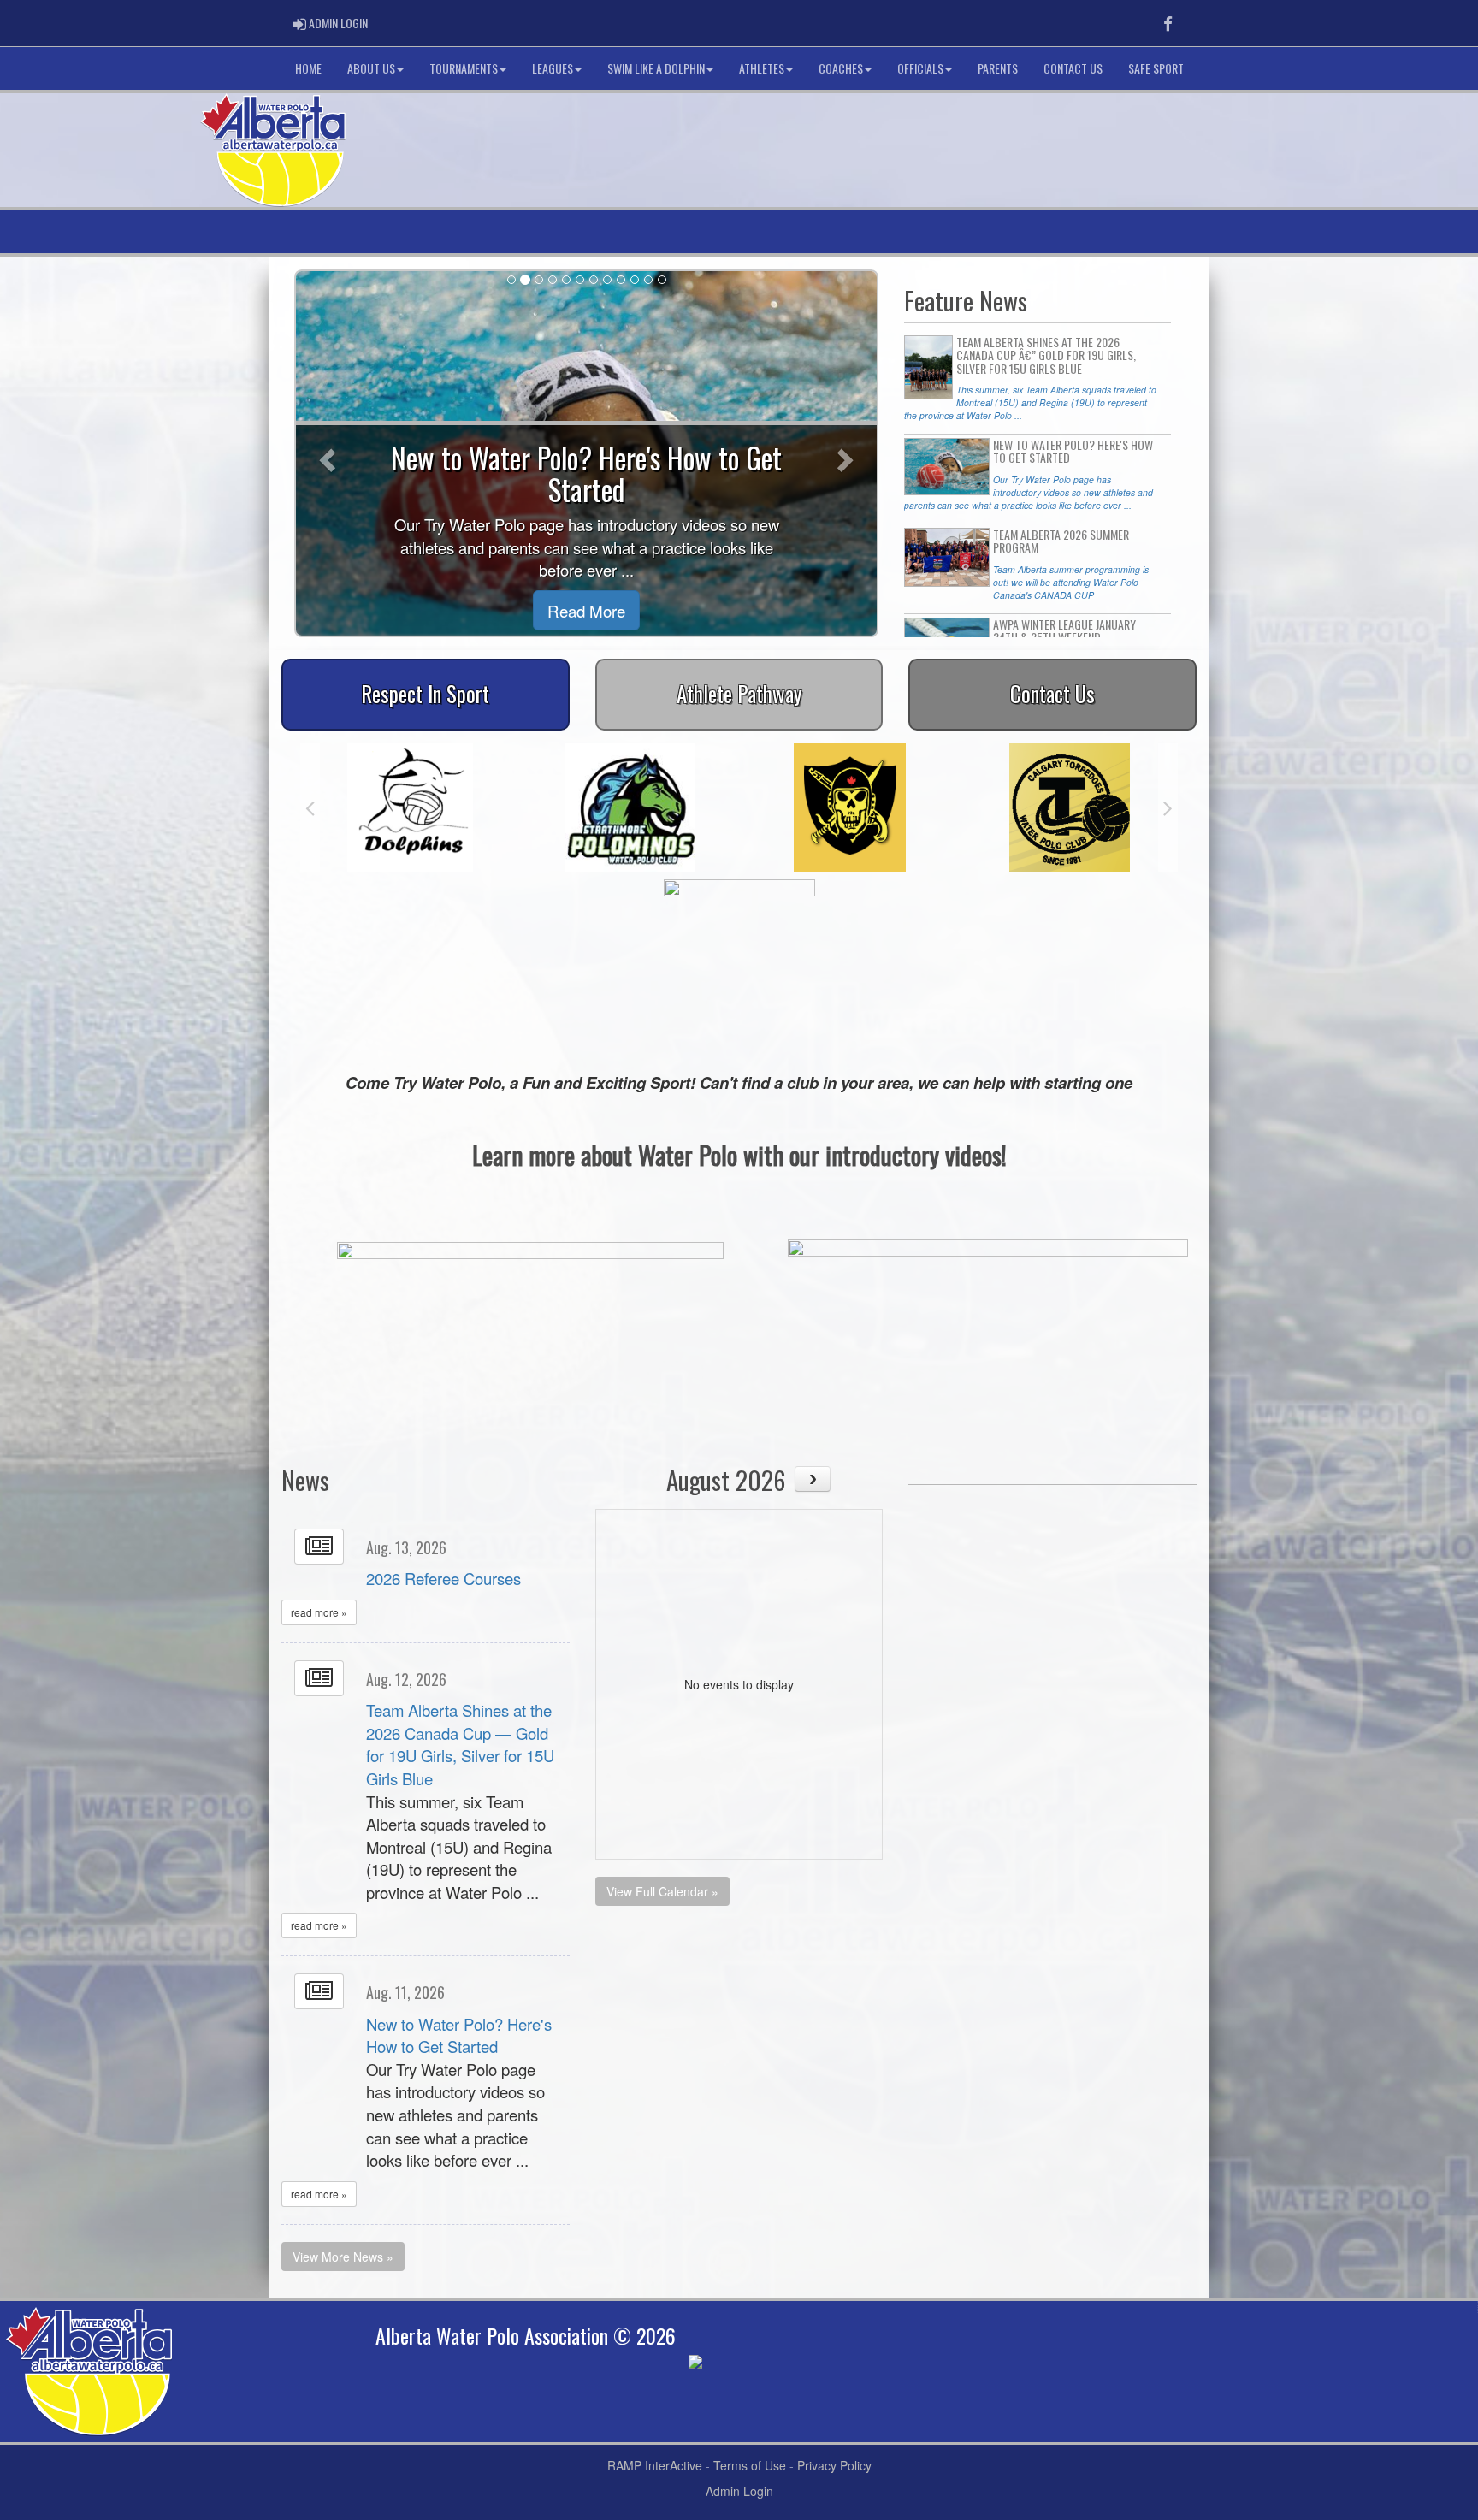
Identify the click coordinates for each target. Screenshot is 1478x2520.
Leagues (553, 68)
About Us (371, 68)
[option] (410, 807)
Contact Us (1073, 68)
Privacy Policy (834, 2465)
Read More (586, 610)
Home (308, 68)
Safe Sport (1156, 68)
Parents (998, 68)
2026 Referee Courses (443, 1578)
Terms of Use (750, 2465)
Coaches (841, 68)
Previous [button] (310, 807)
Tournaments (464, 68)
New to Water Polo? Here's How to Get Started (459, 2035)
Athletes (762, 68)
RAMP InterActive (655, 2465)
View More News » (343, 2257)
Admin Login (739, 2491)
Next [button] (1168, 807)
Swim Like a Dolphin (656, 68)
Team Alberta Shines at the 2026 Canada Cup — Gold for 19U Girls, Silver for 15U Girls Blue (460, 1744)
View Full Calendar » (662, 1891)
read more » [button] (319, 1612)
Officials (920, 68)
